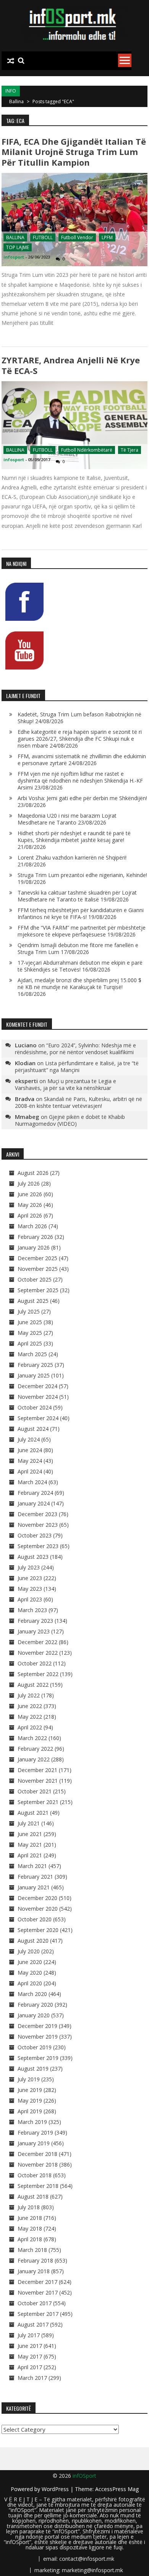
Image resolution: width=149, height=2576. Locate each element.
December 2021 (37, 1770)
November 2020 (38, 1909)
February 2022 (35, 1749)
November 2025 (38, 1269)
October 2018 (35, 2175)
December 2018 (37, 2154)
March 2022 (32, 1738)
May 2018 (30, 2228)
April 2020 (30, 1983)
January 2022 (34, 1759)
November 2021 (38, 1781)
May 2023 (30, 1589)
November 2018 (38, 2165)
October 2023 (35, 1535)
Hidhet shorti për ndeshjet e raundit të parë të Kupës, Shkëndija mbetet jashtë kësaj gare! (74, 837)
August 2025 (33, 1301)
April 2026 (30, 1215)
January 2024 (34, 1503)
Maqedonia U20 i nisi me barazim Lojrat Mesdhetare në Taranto (67, 819)
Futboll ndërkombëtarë (87, 450)
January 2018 (34, 2271)
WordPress (56, 2489)
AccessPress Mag (117, 2489)
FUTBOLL (43, 237)
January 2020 (34, 2015)
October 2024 (35, 1407)
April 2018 (30, 2239)
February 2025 (35, 1365)
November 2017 (38, 2292)
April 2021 (30, 1855)
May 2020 (30, 1973)
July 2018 (29, 2207)
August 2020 (33, 1941)
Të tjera (130, 450)
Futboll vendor (77, 237)
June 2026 (30, 1194)
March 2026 (32, 1226)
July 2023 (29, 1567)
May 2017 (30, 2356)
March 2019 (32, 2122)
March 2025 (32, 1354)
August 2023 (33, 1557)
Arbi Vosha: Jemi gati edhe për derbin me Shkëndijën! (82, 798)
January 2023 (34, 1631)
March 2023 (32, 1610)
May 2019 (30, 2101)
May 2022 (30, 1717)
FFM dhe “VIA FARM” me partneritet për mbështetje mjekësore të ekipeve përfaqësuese (82, 931)
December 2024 (37, 1386)
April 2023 (30, 1599)
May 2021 (30, 1845)
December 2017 (37, 2282)
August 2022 (33, 1685)
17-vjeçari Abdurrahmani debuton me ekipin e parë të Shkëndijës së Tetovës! (80, 966)
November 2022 (38, 1653)
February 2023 (35, 1621)
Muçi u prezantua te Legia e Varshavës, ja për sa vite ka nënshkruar (66, 1084)
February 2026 (35, 1237)
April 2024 (30, 1471)
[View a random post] (11, 61)
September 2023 (38, 1546)
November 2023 (38, 1525)
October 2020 (35, 1919)
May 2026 (30, 1205)
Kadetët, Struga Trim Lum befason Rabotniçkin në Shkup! (79, 718)
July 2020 (29, 1951)
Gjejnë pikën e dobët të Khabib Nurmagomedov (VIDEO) (70, 1120)
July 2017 (29, 2335)
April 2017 (30, 2367)
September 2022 (38, 1674)
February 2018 (35, 2260)
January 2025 (34, 1375)
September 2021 (38, 1802)
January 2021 (34, 1887)
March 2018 (32, 2250)
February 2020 (35, 2005)
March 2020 (32, 1994)
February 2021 (35, 1877)
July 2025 (29, 1311)
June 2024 (30, 1450)
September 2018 (38, 2186)
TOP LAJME (18, 247)
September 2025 (38, 1290)
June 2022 (30, 1706)
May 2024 (30, 1461)
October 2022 (35, 1663)
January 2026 (34, 1247)
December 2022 (37, 1642)
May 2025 (30, 1333)
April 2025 (30, 1343)
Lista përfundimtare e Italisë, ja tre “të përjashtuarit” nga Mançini (77, 1067)
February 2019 (35, 2133)
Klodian (25, 1063)
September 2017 (38, 2314)
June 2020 (30, 1962)
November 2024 (38, 1397)
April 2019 (30, 2111)
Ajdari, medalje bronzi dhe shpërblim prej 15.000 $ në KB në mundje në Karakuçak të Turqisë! (79, 984)
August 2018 (33, 2196)
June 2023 (30, 1578)
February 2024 (35, 1493)
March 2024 (32, 1482)
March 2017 (32, 2378)
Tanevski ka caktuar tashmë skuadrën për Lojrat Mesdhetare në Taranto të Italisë (77, 896)
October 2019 (35, 2047)
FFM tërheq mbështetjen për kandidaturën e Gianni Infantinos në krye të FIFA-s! (81, 913)
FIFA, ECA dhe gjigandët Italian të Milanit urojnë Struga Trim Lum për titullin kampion (74, 152)
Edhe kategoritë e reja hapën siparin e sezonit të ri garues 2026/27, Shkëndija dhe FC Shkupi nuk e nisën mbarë (80, 739)
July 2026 (29, 1183)
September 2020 (38, 1930)
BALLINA (15, 237)
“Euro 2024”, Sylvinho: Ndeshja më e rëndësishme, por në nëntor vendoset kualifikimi (75, 1049)
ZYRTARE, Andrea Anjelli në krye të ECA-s (71, 365)
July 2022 (29, 1695)
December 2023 (37, 1514)
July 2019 (29, 2079)
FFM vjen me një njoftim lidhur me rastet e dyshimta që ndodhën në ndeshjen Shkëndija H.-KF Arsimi (80, 781)
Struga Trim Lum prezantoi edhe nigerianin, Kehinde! (82, 875)
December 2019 (37, 2026)
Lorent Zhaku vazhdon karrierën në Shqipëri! (72, 857)
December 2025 (37, 1258)
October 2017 (35, 2303)
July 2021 (29, 1823)
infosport (14, 257)
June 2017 (30, 2346)
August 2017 (33, 2324)
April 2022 (30, 1727)
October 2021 (35, 1791)
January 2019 (34, 2143)
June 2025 (30, 1322)
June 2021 (30, 1834)
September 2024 (38, 1418)
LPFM (107, 237)
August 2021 (33, 1813)
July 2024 (29, 1439)
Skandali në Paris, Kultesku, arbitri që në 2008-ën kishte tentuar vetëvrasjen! (79, 1102)
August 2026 (33, 1173)
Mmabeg (27, 1117)
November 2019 (38, 2037)
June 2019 (30, 2090)
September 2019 (38, 2058)
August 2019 (33, 2069)
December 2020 (37, 1898)
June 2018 (30, 2218)
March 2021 (32, 1866)
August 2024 (33, 1429)
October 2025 (35, 1279)
